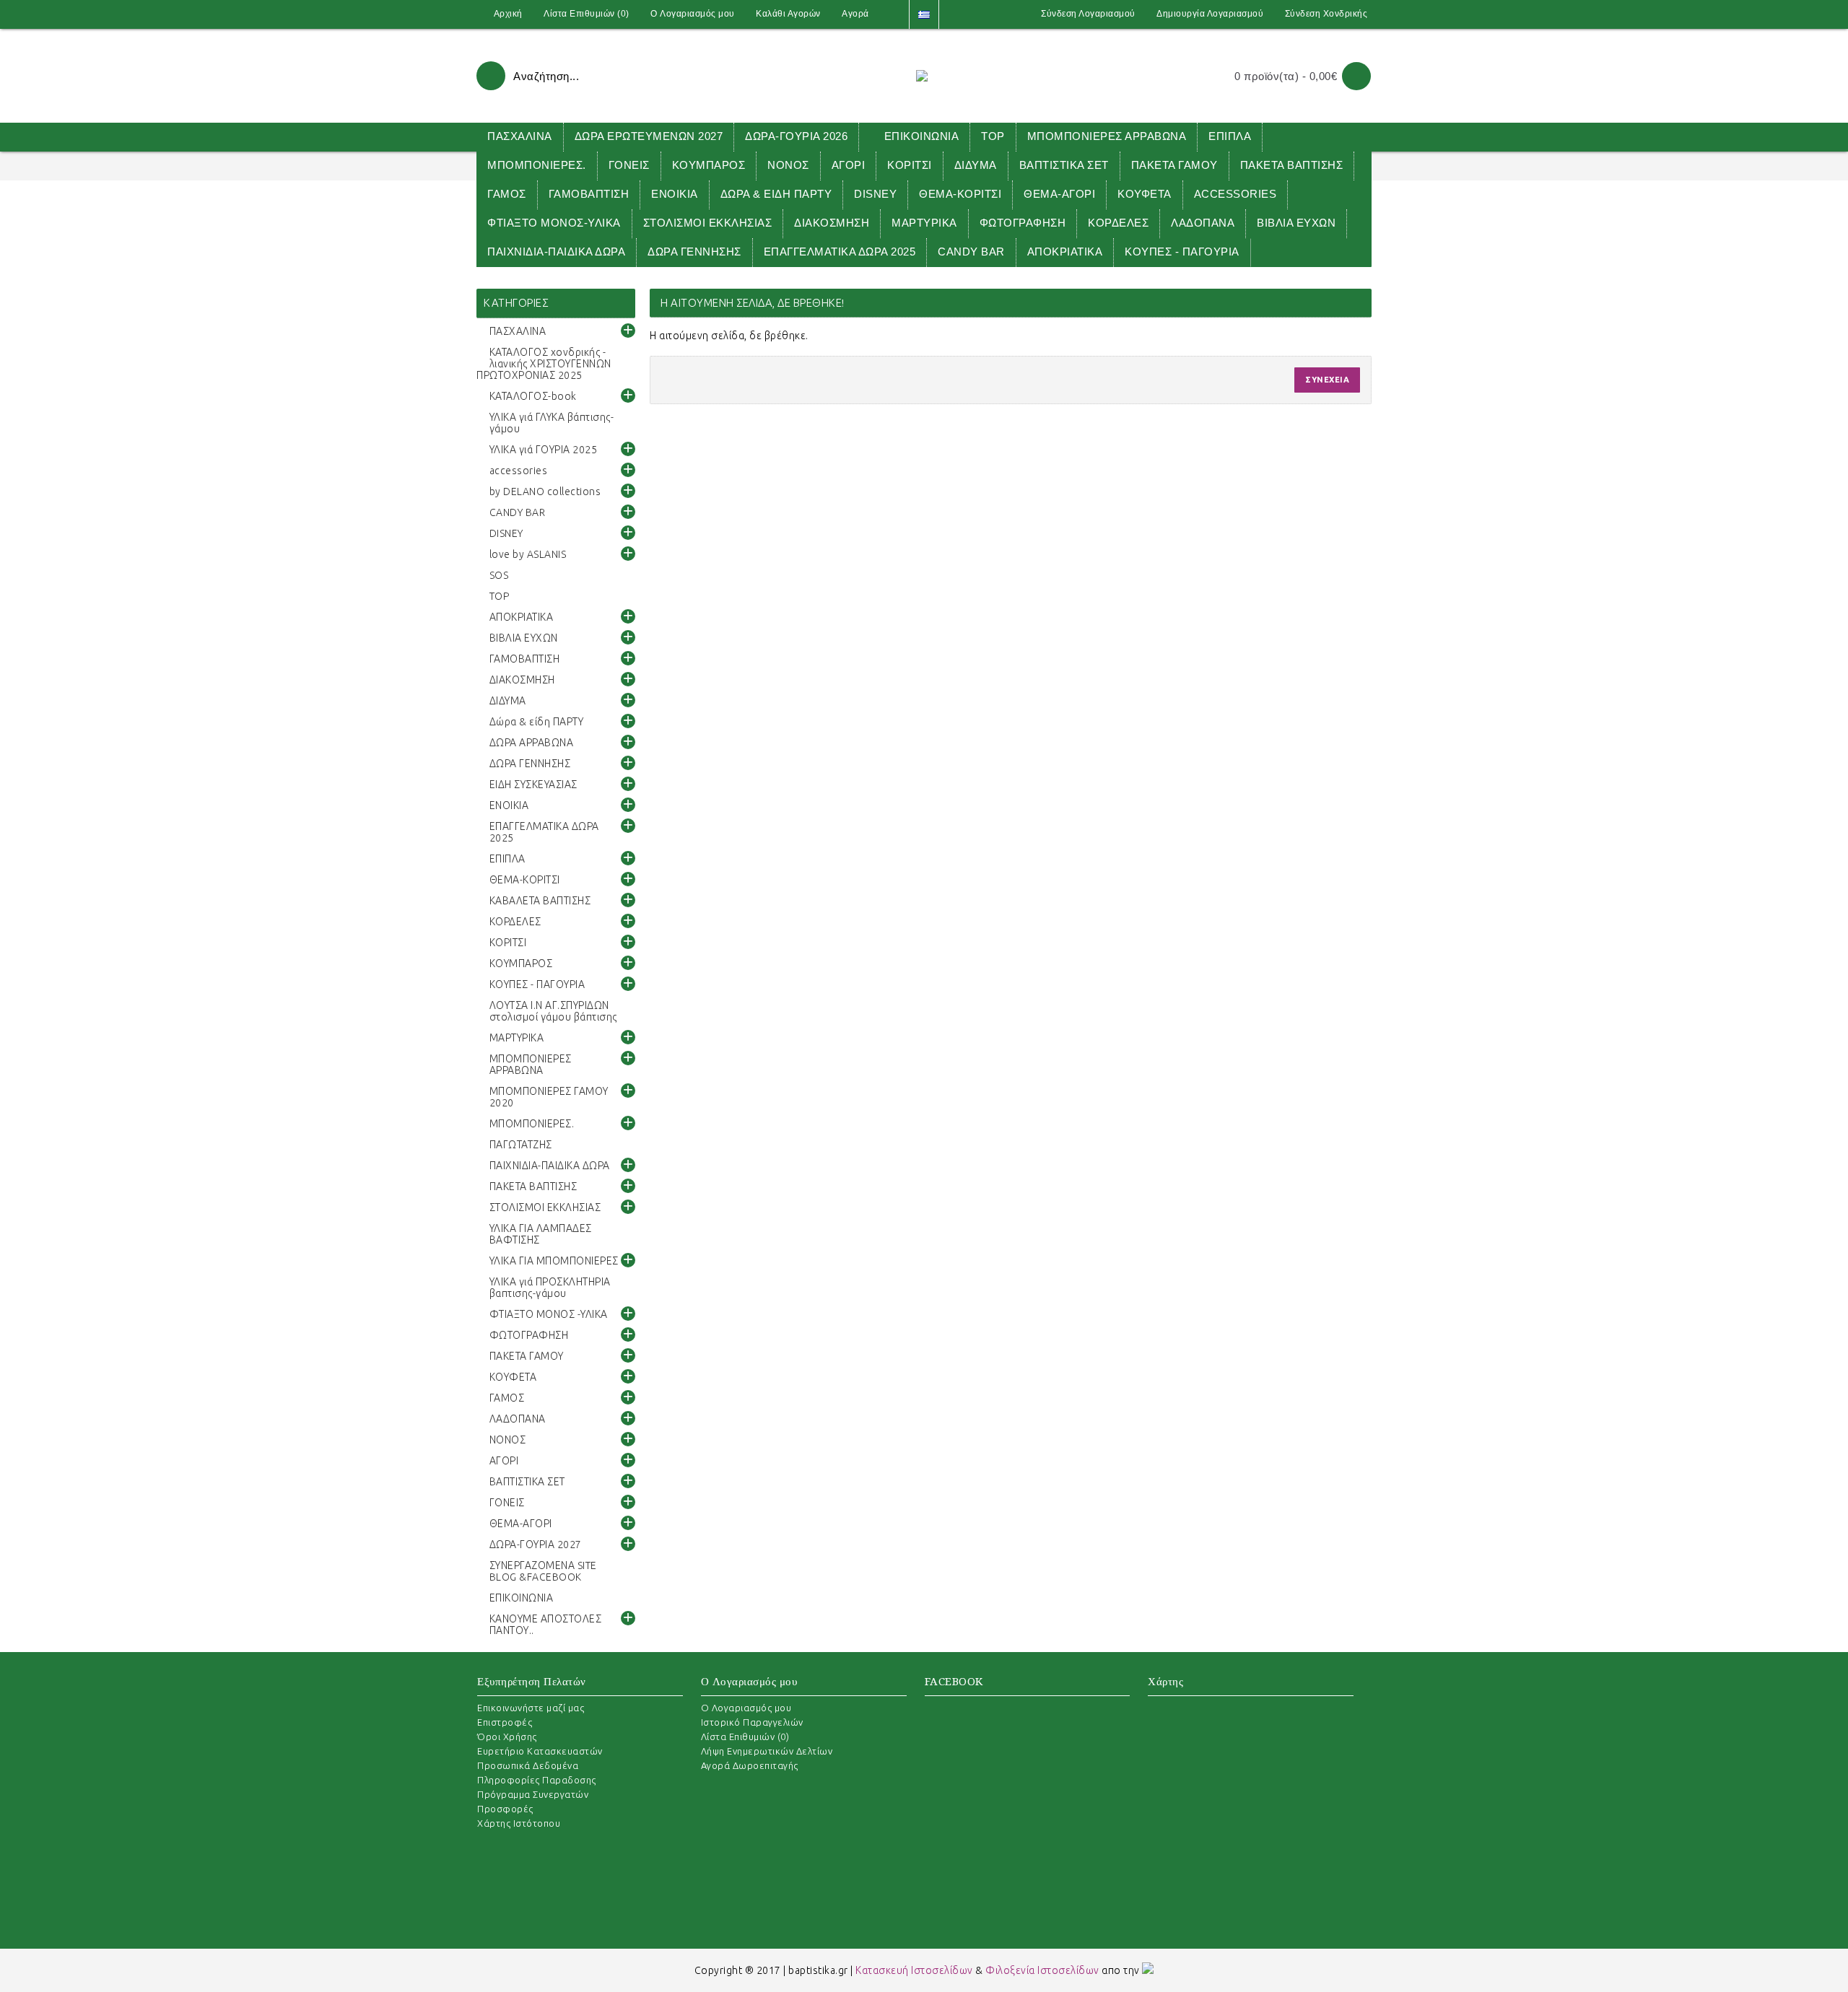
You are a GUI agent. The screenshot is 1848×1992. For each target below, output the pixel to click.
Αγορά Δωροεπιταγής (750, 1765)
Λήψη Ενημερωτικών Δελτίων (767, 1751)
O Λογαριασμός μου (746, 1708)
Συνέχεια (1327, 380)
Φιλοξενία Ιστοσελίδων (1042, 1970)
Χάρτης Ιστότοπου (519, 1823)
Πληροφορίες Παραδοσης (537, 1780)
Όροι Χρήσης (507, 1737)
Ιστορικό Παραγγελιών (752, 1722)
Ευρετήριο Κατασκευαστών (540, 1751)
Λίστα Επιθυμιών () (745, 1737)
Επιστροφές (505, 1722)
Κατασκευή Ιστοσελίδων (914, 1970)
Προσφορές (505, 1809)
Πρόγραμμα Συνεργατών (533, 1794)
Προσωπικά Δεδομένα (528, 1765)
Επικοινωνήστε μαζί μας (531, 1708)
